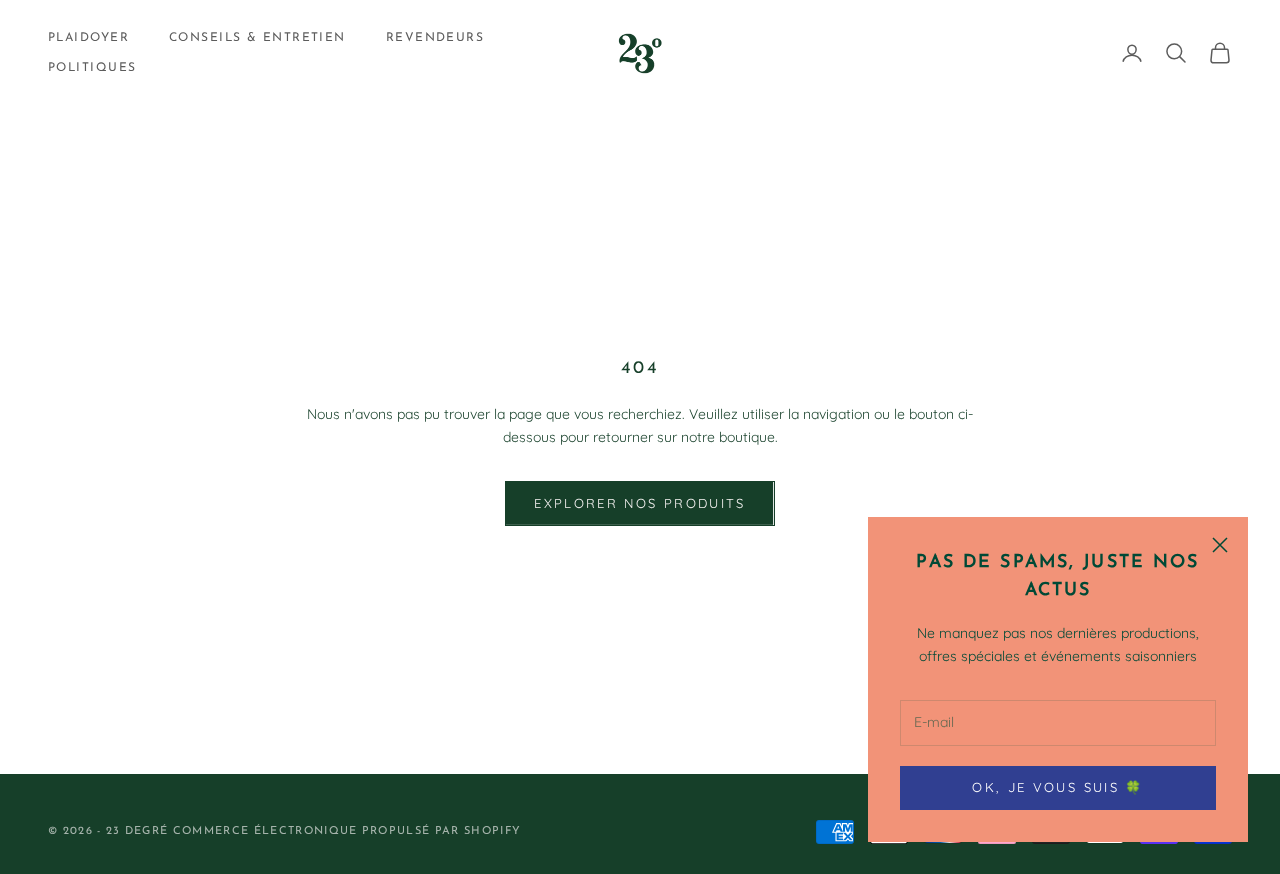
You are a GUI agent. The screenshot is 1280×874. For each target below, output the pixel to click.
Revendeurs (435, 38)
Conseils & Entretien (257, 38)
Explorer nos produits (639, 503)
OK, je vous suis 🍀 (1057, 787)
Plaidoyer (88, 38)
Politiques (92, 68)
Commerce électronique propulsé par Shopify (347, 831)
